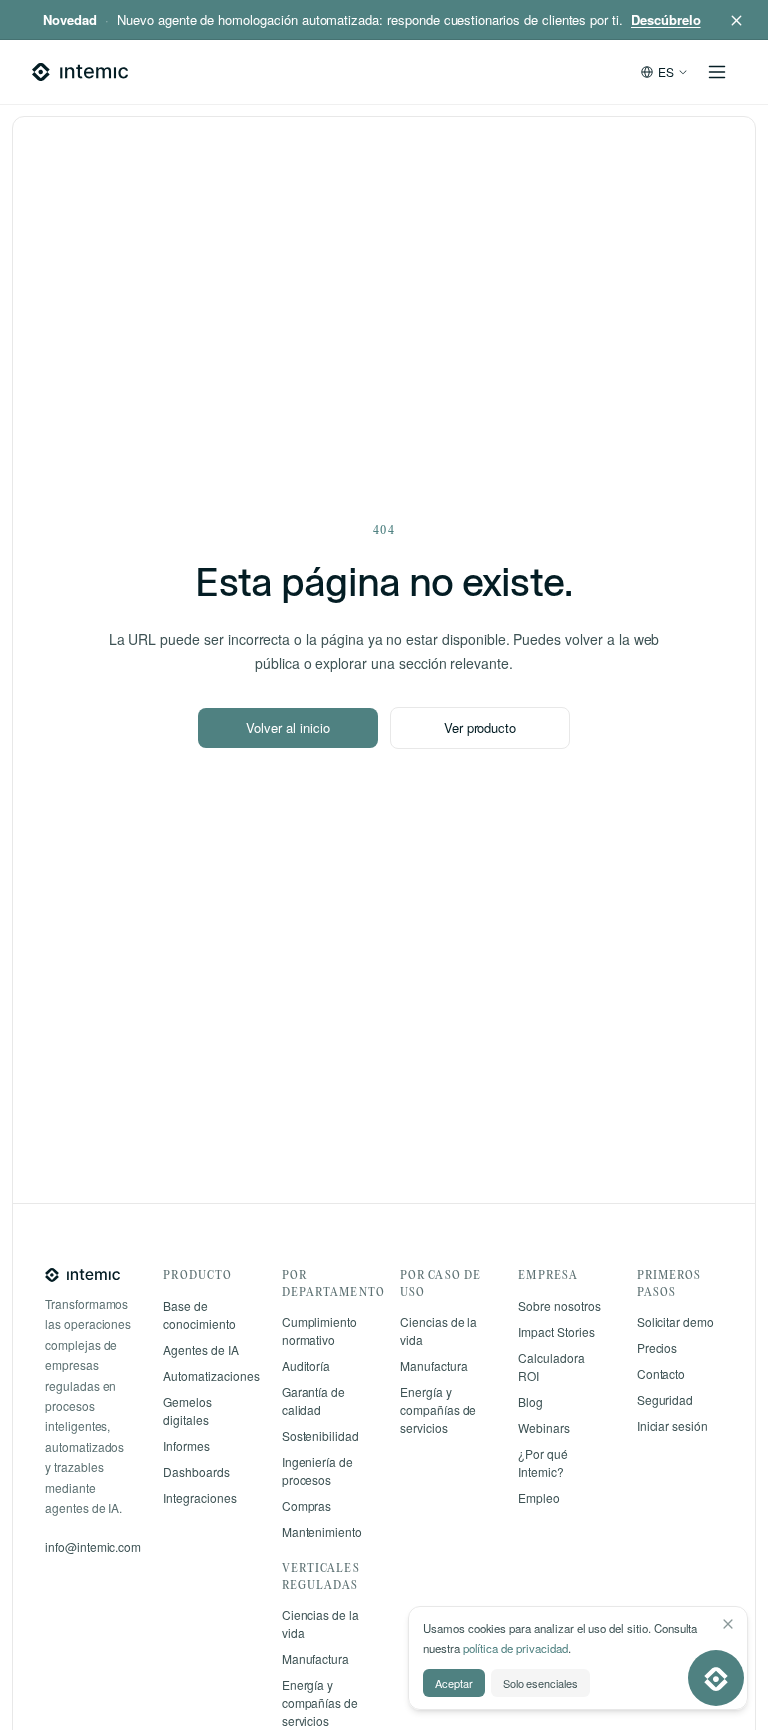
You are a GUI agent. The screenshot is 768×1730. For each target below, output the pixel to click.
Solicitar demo (675, 1321)
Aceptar (454, 1683)
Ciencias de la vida (320, 1623)
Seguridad (665, 1399)
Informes (186, 1445)
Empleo (539, 1497)
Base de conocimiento (199, 1314)
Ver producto (480, 727)
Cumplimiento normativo (319, 1330)
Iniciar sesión (672, 1425)
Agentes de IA (200, 1349)
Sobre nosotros (559, 1305)
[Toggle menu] (717, 72)
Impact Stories (556, 1331)
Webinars (544, 1427)
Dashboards (196, 1471)
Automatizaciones (206, 1375)
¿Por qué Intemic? (543, 1462)
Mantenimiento (322, 1531)
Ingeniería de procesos (317, 1470)
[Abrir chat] (716, 1678)
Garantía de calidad (313, 1400)
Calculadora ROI (551, 1366)
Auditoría (306, 1365)
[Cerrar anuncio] (736, 20)
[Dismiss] (728, 1624)
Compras (307, 1505)
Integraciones (199, 1497)
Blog (530, 1401)
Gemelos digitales (187, 1410)
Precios (657, 1347)
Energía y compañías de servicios (320, 1702)
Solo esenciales (540, 1683)
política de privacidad (515, 1648)
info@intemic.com (93, 1546)
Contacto (661, 1373)
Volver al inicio (287, 727)
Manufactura (315, 1658)
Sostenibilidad (320, 1435)
